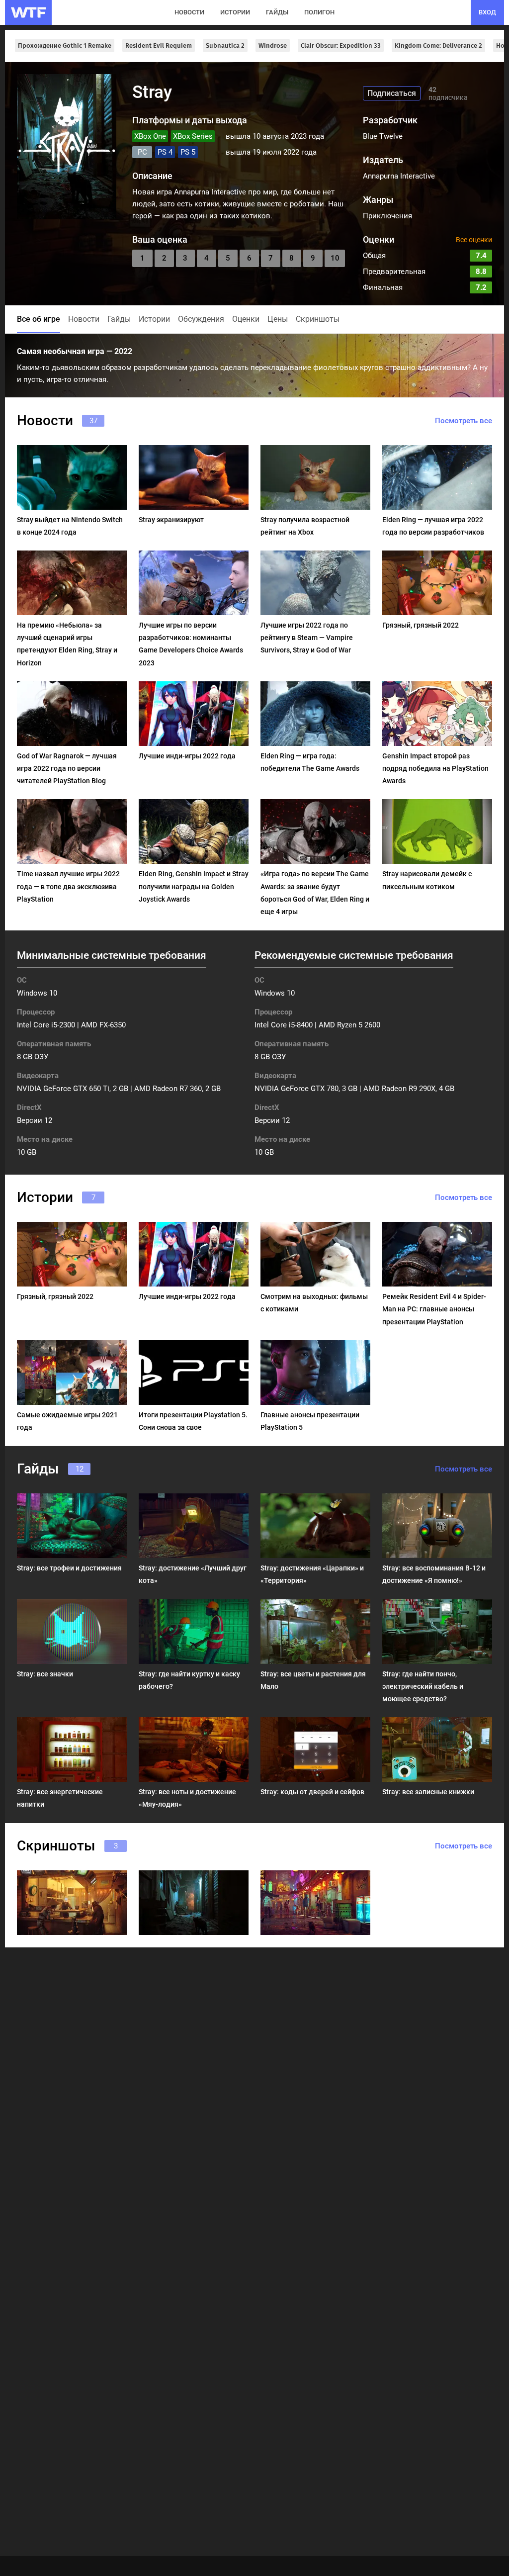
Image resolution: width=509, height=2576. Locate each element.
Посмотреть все (464, 421)
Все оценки (474, 240)
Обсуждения (201, 319)
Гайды (119, 319)
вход (487, 12)
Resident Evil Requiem (159, 46)
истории (235, 12)
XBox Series (193, 136)
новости (189, 12)
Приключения (387, 216)
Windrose (273, 46)
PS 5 (188, 152)
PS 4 (165, 152)
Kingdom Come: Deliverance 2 (438, 46)
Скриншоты (318, 319)
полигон (319, 12)
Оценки (246, 319)
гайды (277, 12)
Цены (278, 319)
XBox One (150, 136)
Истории (154, 319)
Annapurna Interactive (399, 176)
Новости (84, 319)
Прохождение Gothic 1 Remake (65, 46)
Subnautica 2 (225, 46)
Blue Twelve (383, 136)
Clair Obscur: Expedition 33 (341, 46)
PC (142, 152)
